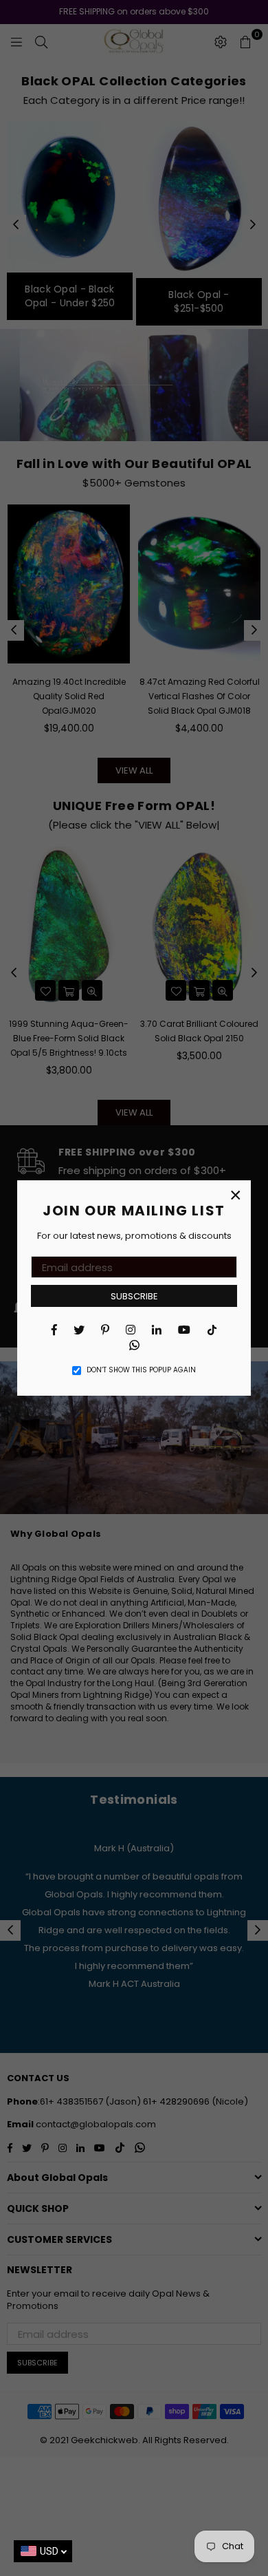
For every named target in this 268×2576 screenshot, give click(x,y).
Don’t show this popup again (141, 1370)
